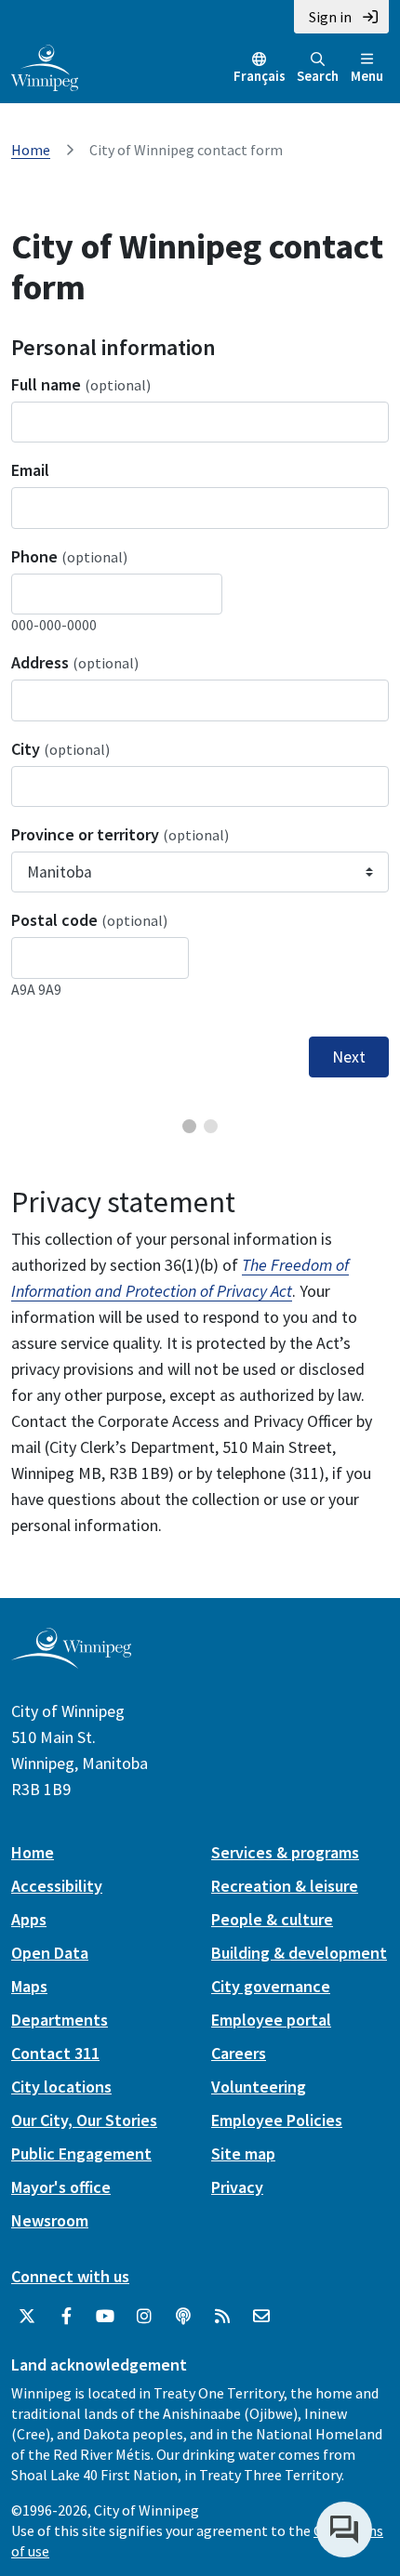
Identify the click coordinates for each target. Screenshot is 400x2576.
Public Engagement (81, 2153)
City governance (271, 1986)
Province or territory (120, 834)
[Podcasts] (183, 2317)
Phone (69, 556)
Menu (367, 76)
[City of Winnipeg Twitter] (27, 2317)
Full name (81, 384)
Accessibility (57, 1886)
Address (75, 662)
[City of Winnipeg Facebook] (66, 2317)
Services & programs (285, 1852)
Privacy (237, 2187)
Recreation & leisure (285, 1886)
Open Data (50, 1953)
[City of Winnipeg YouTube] (105, 2317)
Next (349, 1057)
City (60, 749)
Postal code (89, 920)
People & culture (272, 1919)
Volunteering (259, 2087)
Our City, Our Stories (84, 2120)
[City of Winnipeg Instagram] (144, 2317)
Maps (29, 1986)
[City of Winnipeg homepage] (71, 1662)
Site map (243, 2153)
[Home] (45, 66)
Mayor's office (61, 2187)
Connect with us (70, 2276)
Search (318, 76)
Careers (239, 2053)
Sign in (330, 17)
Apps (29, 1919)
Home (31, 150)
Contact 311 (55, 2053)
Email (30, 470)
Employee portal (271, 2020)
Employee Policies (277, 2120)
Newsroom (50, 2220)
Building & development (299, 1953)
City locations (61, 2087)
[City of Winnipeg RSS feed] (222, 2317)
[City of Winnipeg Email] (261, 2317)
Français (260, 76)
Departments (60, 2020)
